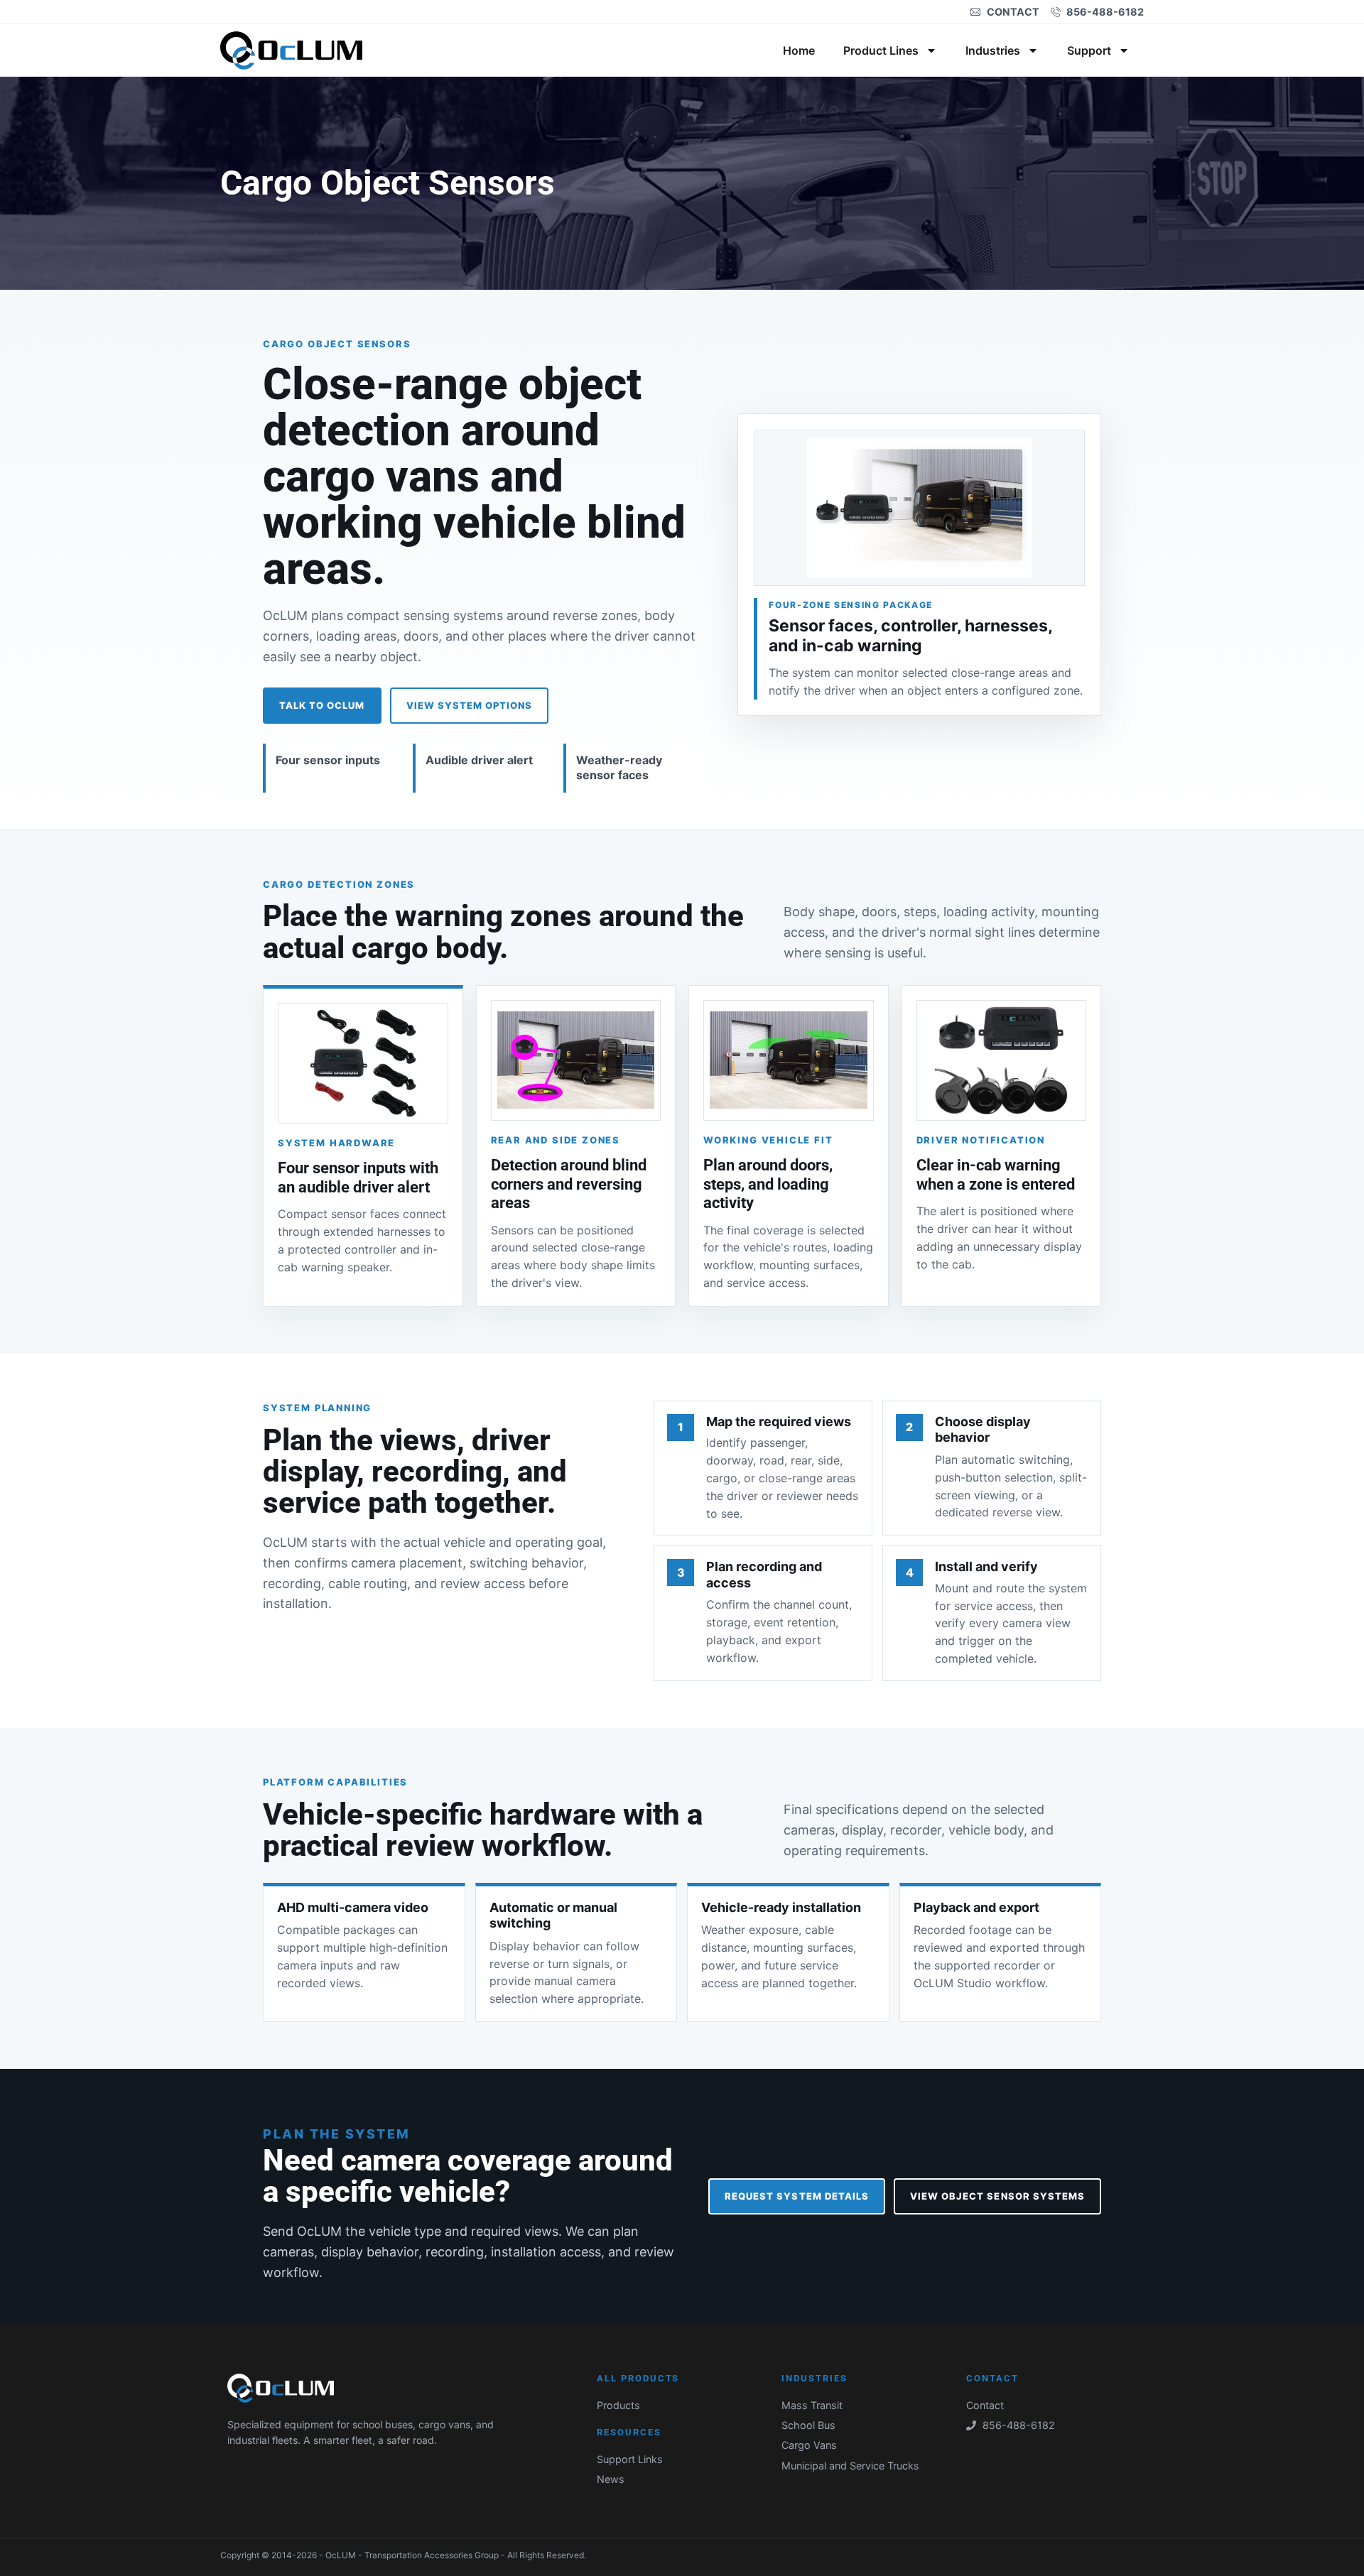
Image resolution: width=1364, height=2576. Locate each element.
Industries (993, 50)
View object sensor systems (997, 2196)
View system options (470, 705)
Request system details (797, 2196)
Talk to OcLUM (322, 705)
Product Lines (881, 50)
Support (1089, 50)
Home (799, 50)
